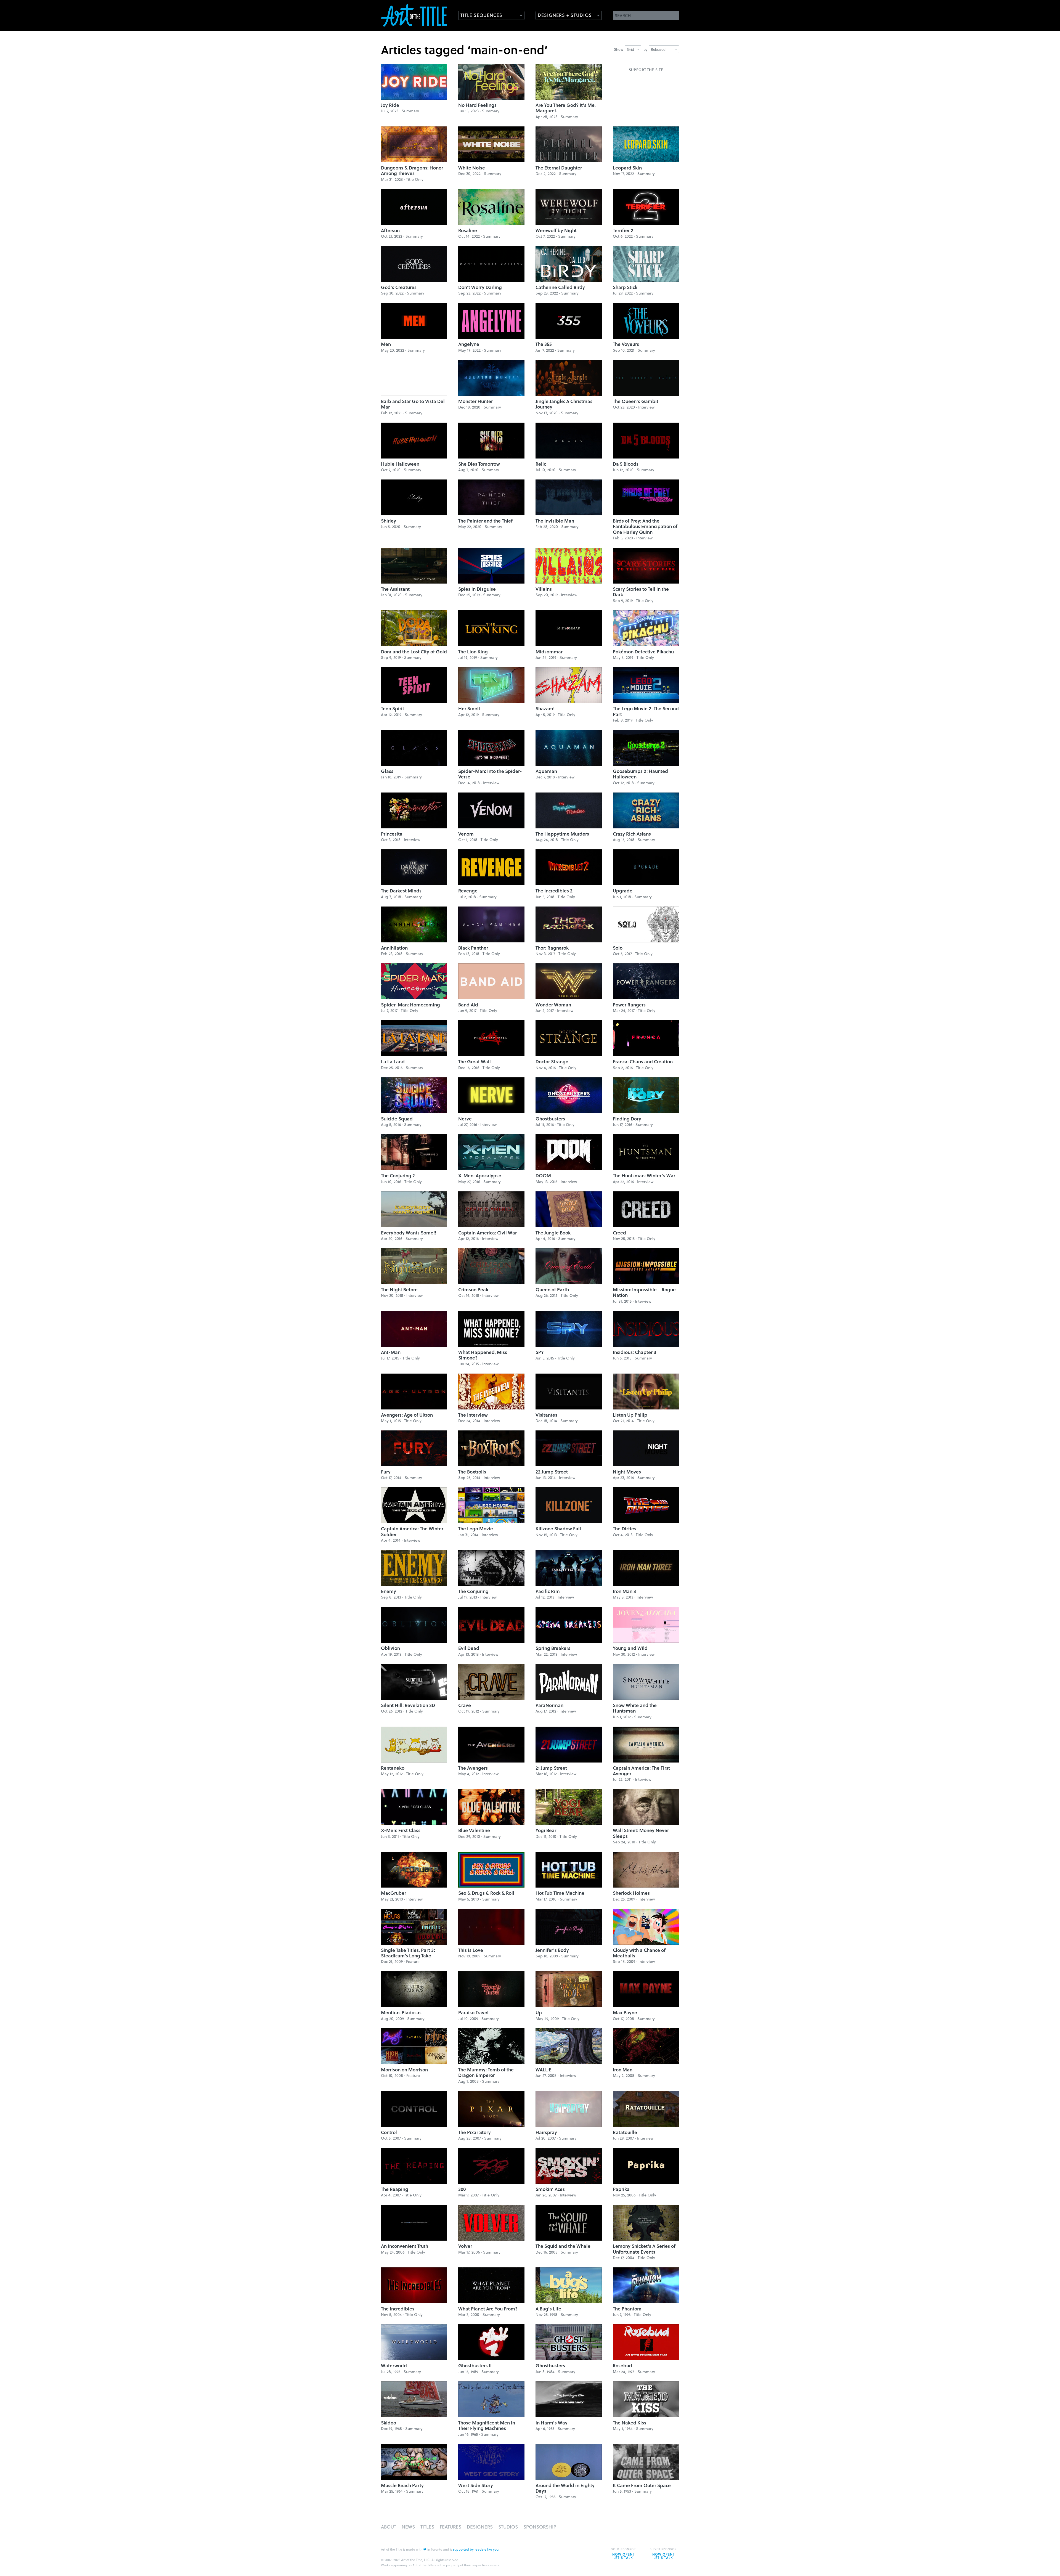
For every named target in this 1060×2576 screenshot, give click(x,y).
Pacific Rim (548, 1591)
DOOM (543, 1176)
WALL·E (544, 2070)
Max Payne (625, 2012)
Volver (465, 2246)
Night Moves (627, 1472)
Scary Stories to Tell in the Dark (641, 592)
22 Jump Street (552, 1472)
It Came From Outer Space (642, 2485)
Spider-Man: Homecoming (410, 1005)
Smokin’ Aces (550, 2189)
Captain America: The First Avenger (641, 1771)
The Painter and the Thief (485, 521)
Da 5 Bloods (626, 464)
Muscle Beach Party (402, 2485)
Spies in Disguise (477, 589)
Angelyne (469, 344)
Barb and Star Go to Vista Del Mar (413, 404)
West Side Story (476, 2485)
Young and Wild (630, 1648)
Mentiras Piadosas (401, 2012)
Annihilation (394, 948)
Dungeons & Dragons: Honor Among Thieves (412, 170)
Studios (508, 2527)
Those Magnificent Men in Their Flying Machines (487, 2425)
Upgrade (623, 891)
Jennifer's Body (552, 1950)
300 (462, 2189)
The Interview (473, 1415)
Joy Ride (390, 105)
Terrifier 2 (623, 230)
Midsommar (549, 652)
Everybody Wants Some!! (409, 1233)
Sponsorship (540, 2527)
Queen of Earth (552, 1290)
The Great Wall (475, 1062)
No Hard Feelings (477, 105)
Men (386, 344)
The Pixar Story (475, 2132)
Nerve (465, 1119)
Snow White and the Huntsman (635, 1708)
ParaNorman (549, 1705)
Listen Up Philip (630, 1415)
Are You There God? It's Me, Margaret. (566, 108)
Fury (386, 1472)
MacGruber (393, 1893)
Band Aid (468, 1005)
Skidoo (389, 2423)
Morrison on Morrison (404, 2070)
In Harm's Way (552, 2423)
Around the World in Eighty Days (565, 2488)
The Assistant (395, 589)
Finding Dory (627, 1119)
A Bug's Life (548, 2309)
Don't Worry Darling (480, 287)
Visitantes (546, 1415)
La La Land (393, 1062)
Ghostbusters (550, 1119)
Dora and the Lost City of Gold (414, 652)
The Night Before (399, 1290)
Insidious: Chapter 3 (634, 1352)
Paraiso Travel (473, 2012)
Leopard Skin (627, 168)
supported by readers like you (476, 2549)
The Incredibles (398, 2309)
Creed (619, 1233)
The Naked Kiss (630, 2423)
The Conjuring (473, 1591)
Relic (541, 464)
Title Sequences (481, 15)
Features (451, 2527)
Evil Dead (469, 1648)
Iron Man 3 (624, 1591)
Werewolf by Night (556, 230)
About (389, 2527)
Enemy (389, 1591)
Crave (465, 1705)
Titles (427, 2527)
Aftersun (390, 230)
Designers (480, 2527)
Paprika (621, 2189)
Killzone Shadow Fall (558, 1529)
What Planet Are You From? (488, 2309)
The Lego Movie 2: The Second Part (646, 711)
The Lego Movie (476, 1529)
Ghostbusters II (475, 2366)
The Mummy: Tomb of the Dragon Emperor (486, 2072)
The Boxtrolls (472, 1472)
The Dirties (625, 1529)
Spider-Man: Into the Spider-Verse (490, 774)
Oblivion (390, 1648)
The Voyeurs (626, 344)
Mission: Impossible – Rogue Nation (644, 1292)
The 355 (544, 344)
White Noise (472, 168)
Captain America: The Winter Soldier (412, 1531)
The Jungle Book (553, 1233)
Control (389, 2132)
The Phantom (627, 2309)
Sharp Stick (625, 287)
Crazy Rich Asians (632, 834)
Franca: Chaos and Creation (643, 1062)
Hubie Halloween (400, 464)
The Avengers (473, 1768)
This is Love (471, 1950)
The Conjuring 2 (398, 1176)
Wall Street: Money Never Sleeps (641, 1833)
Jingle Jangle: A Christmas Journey (564, 404)
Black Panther (473, 948)
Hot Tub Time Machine (560, 1893)
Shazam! (545, 708)
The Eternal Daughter (559, 168)
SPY (540, 1352)
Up (539, 2012)
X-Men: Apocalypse (480, 1176)
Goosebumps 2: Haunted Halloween (640, 774)
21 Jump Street (551, 1768)
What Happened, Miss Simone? (483, 1355)
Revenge (468, 891)
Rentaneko (393, 1768)
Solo (618, 948)
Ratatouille (625, 2132)
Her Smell (469, 708)
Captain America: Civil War (487, 1233)
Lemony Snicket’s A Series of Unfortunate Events (644, 2249)
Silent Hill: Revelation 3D (408, 1705)
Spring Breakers (553, 1648)
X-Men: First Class (401, 1830)
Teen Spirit (393, 708)
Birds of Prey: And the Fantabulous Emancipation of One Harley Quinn (645, 526)
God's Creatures (399, 287)
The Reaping (395, 2189)
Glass (387, 771)
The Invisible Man (555, 521)
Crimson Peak (473, 1290)
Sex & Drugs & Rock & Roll (486, 1893)
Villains (544, 589)
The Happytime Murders (562, 834)
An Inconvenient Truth (405, 2246)
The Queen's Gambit (636, 401)
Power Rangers (629, 1005)
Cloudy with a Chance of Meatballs (639, 1953)
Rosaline (468, 230)
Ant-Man (391, 1352)
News (408, 2527)
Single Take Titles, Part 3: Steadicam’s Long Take (408, 1953)
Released (658, 49)
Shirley (389, 521)
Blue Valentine (474, 1830)
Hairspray (546, 2132)
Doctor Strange (552, 1062)
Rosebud (622, 2366)
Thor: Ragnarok (552, 948)
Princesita (392, 834)
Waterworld (394, 2366)
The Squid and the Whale (563, 2246)
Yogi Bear (546, 1830)
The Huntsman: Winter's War (644, 1176)
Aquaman (546, 771)
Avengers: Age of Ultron (407, 1415)
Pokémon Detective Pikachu (643, 652)
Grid (630, 49)
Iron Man (623, 2070)
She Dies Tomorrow (479, 464)
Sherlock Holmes (631, 1893)
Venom (466, 834)
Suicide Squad (397, 1119)
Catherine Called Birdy (560, 287)
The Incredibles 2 (554, 891)
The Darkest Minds (401, 891)
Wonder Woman (553, 1005)
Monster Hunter (475, 401)
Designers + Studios (565, 15)
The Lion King (473, 652)
